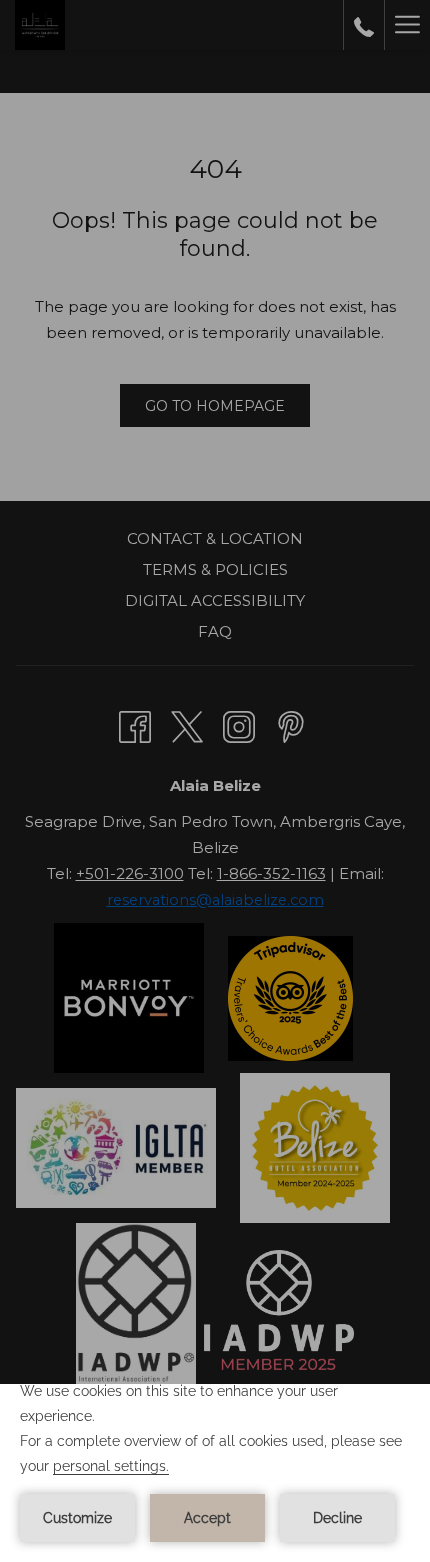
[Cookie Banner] (215, 1473)
